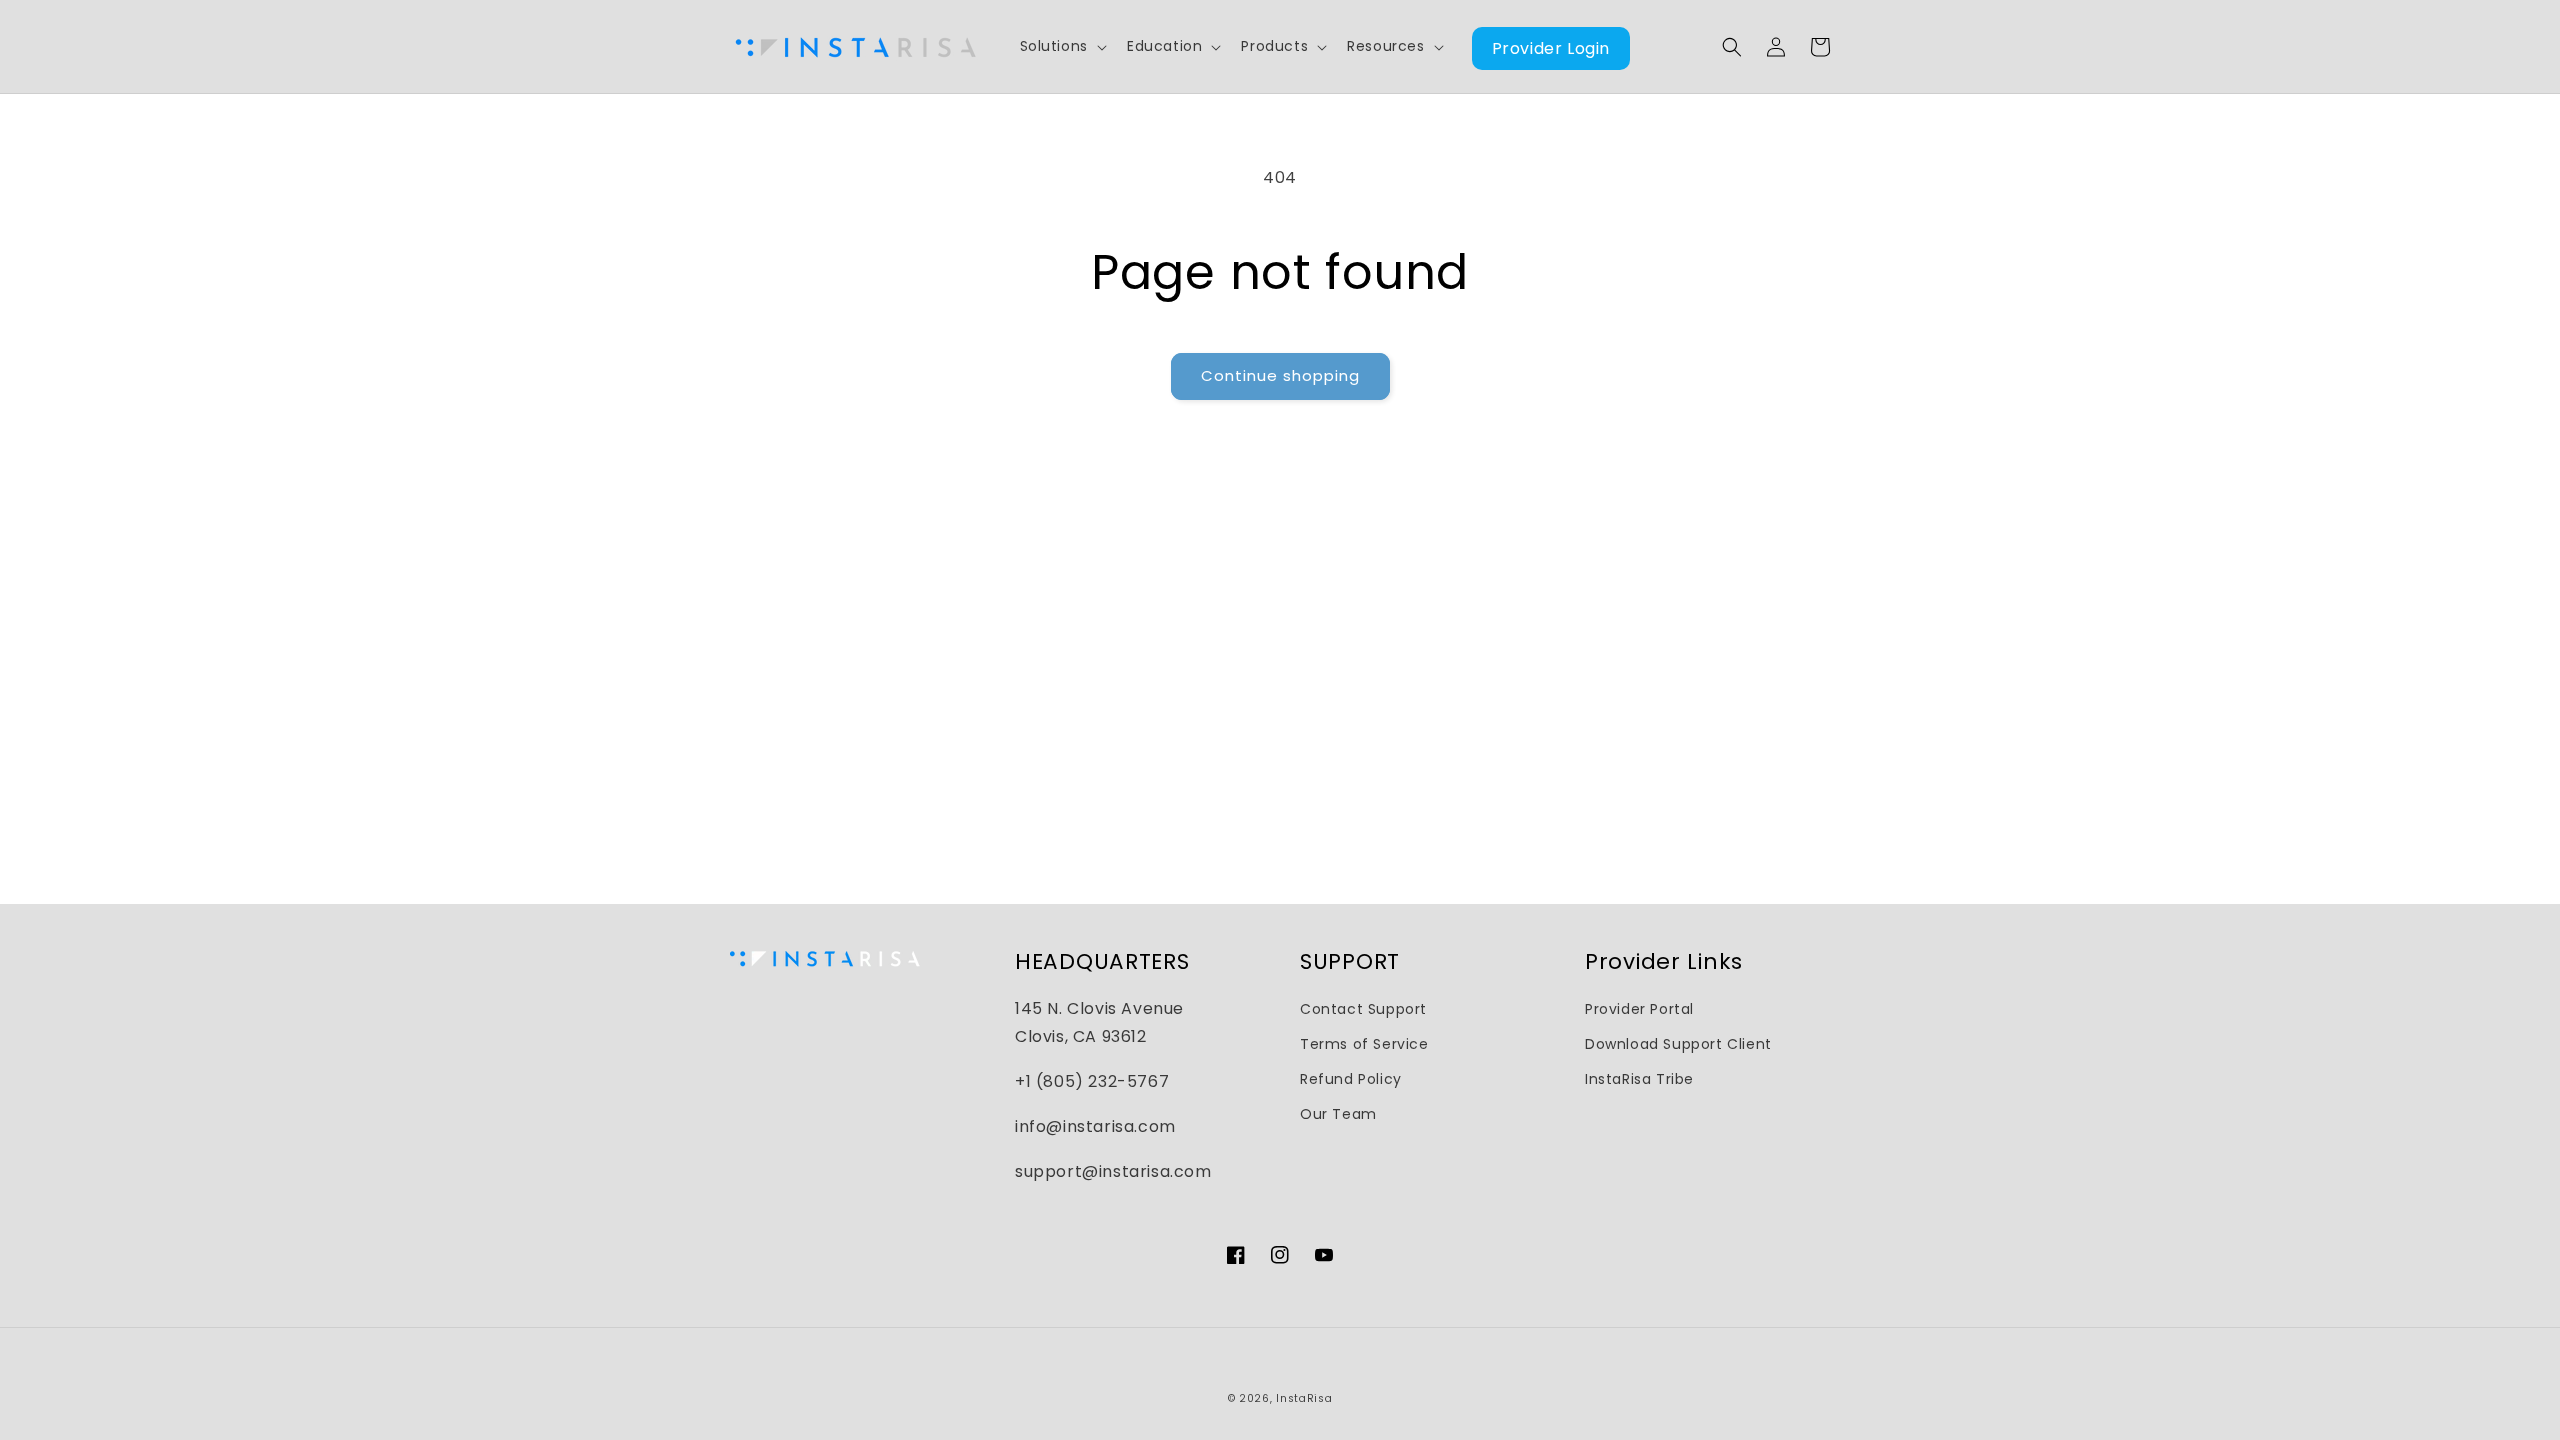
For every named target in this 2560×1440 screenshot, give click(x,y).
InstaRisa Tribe (1639, 1079)
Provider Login (1551, 48)
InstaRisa (1304, 1398)
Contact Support (1363, 1009)
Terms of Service (1364, 1044)
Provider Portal (1639, 1009)
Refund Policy (1351, 1079)
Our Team (1338, 1114)
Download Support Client (1678, 1044)
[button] (1061, 46)
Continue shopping (1280, 375)
